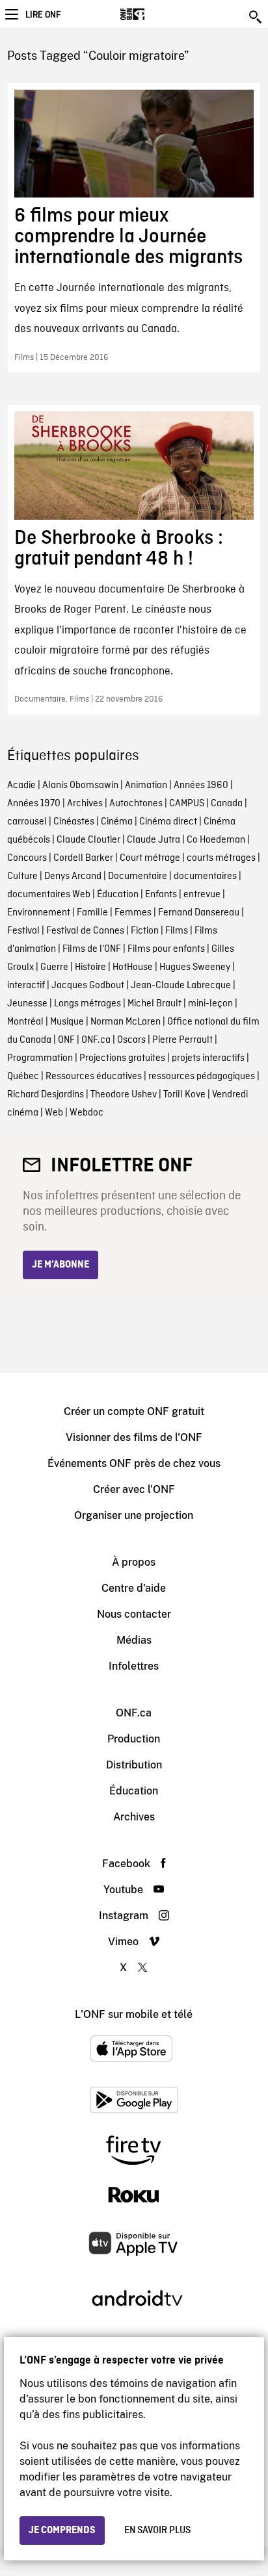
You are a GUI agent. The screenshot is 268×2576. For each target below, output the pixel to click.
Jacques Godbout (88, 986)
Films (177, 931)
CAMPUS (187, 804)
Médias (134, 1640)
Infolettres (134, 1666)
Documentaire (138, 876)
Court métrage (150, 858)
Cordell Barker (83, 858)
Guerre (54, 967)
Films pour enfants (166, 949)
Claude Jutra (154, 840)
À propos (134, 1562)
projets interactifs (208, 1058)
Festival (23, 931)
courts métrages (221, 858)
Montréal (25, 1022)
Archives (85, 804)
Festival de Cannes (85, 931)
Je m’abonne (60, 1265)
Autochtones (136, 804)
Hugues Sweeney (195, 967)
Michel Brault (154, 1004)
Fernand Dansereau (199, 913)
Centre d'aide (134, 1588)
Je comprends (62, 2531)
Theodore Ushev (124, 1095)
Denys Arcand (73, 876)
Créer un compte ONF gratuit (134, 1411)
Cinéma (117, 822)
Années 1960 (201, 785)
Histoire (90, 967)
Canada (227, 804)
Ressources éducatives (94, 1077)
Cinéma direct (168, 822)
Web (54, 1113)
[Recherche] (256, 17)
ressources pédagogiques (202, 1077)
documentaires (205, 876)
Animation (146, 785)
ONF (66, 1040)
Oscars (131, 1040)
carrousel (27, 822)
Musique (67, 1022)
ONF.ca (96, 1040)
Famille (92, 913)
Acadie (21, 785)
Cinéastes (74, 822)
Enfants (161, 895)
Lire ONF (43, 15)
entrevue (202, 895)
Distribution (134, 1765)
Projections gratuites (122, 1058)
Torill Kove (184, 1095)
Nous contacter (134, 1614)
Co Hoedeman (216, 840)
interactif (26, 986)
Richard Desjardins (46, 1095)
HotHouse (133, 967)
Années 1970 (34, 804)
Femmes (133, 913)
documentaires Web (49, 895)
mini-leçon (210, 1004)
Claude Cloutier (88, 840)
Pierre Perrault (182, 1040)
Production (134, 1739)
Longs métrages (87, 1004)
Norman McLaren (126, 1022)
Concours (27, 858)
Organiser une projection (134, 1515)
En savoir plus (157, 2531)
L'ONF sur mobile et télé (134, 2014)
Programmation (40, 1058)
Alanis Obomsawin (80, 785)
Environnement (39, 913)
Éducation (118, 895)
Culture (22, 876)
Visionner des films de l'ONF (134, 1437)
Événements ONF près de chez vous (134, 1463)
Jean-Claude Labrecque (181, 986)
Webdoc (87, 1113)
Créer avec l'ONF (134, 1489)
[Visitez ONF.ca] (155, 14)
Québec (23, 1077)
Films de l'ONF (92, 949)
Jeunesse (27, 1004)
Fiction (145, 931)
